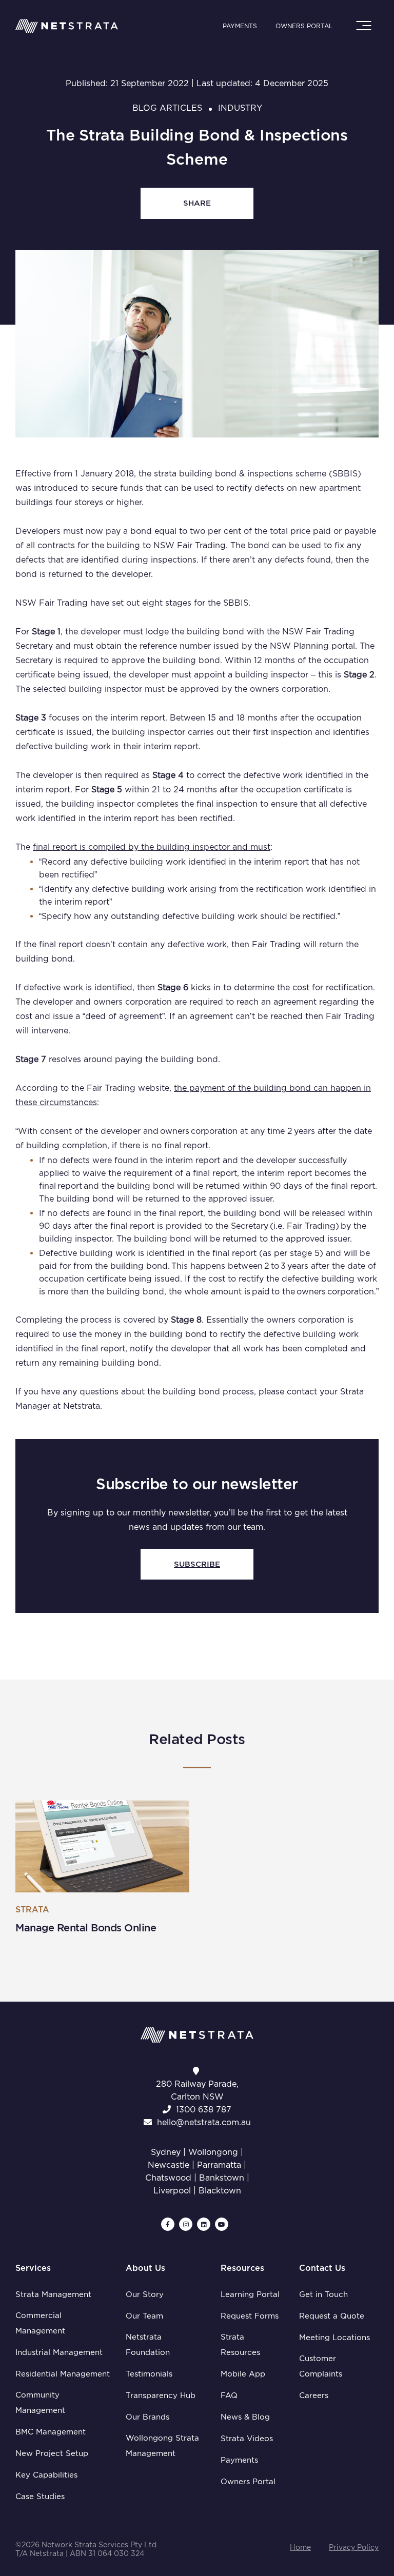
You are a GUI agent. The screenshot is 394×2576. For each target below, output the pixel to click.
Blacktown (220, 2191)
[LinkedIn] (204, 2224)
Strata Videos (247, 2439)
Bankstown (222, 2178)
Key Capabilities (46, 2475)
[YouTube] (222, 2224)
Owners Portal (304, 26)
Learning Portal (250, 2294)
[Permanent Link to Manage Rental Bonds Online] (102, 1846)
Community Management (40, 2403)
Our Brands (147, 2417)
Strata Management (53, 2294)
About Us (145, 2268)
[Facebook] (168, 2224)
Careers (314, 2395)
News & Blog (245, 2417)
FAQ (229, 2395)
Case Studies (40, 2497)
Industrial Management (59, 2352)
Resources (242, 2268)
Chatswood (168, 2178)
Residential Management (63, 2374)
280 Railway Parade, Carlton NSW (197, 2090)
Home (300, 2547)
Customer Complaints (321, 2366)
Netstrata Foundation (148, 2345)
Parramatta (219, 2165)
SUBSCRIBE (197, 1564)
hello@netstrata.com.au (204, 2122)
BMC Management (51, 2432)
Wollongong (213, 2152)
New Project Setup (52, 2453)
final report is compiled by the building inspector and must (152, 847)
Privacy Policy (354, 2547)
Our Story (145, 2294)
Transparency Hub (161, 2395)
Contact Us (322, 2268)
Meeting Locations (334, 2338)
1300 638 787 (204, 2110)
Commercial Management (40, 2323)
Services (33, 2268)
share (197, 203)
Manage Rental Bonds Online (86, 1928)
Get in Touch (323, 2294)
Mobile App (243, 2374)
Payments (240, 26)
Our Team (144, 2316)
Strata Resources (240, 2345)
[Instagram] (186, 2224)
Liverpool (172, 2191)
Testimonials (149, 2374)
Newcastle (169, 2165)
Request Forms (250, 2316)
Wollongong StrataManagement (162, 2446)
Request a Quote (332, 2316)
